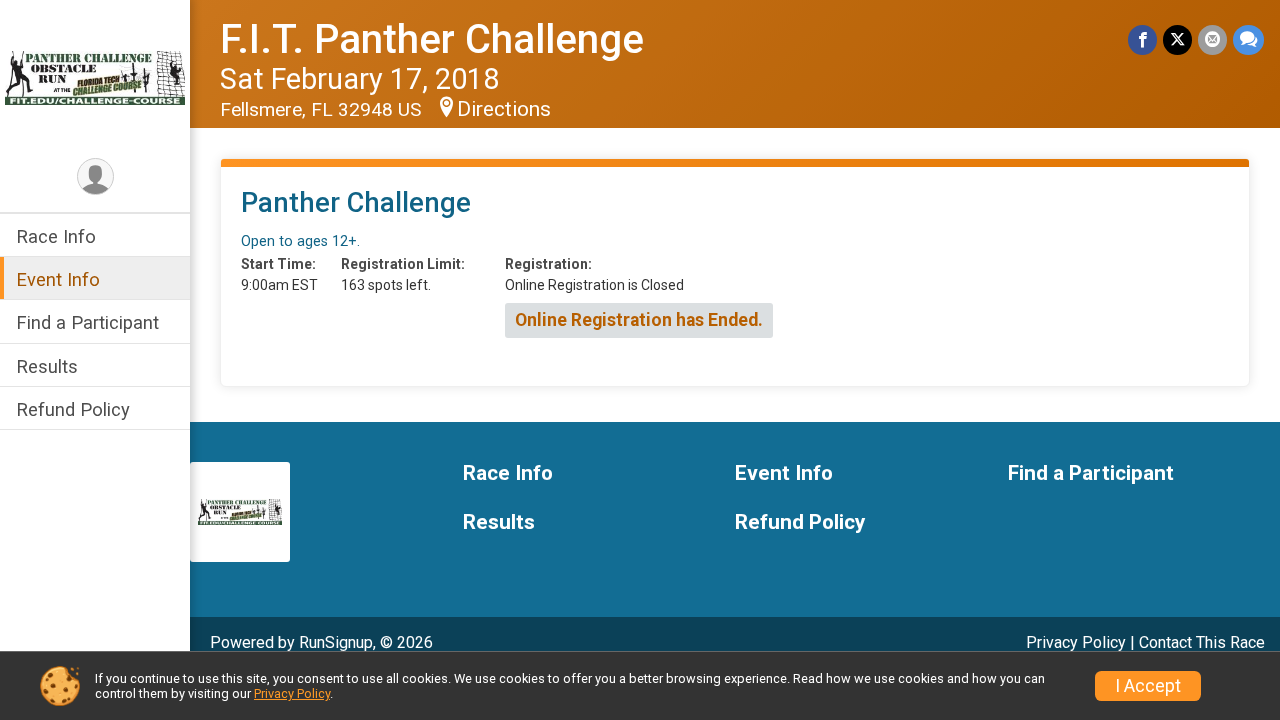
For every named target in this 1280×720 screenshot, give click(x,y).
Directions (504, 109)
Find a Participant (87, 322)
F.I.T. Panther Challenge (432, 39)
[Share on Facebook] (1142, 39)
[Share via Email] (1212, 39)
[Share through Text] (1248, 39)
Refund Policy (73, 409)
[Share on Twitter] (1177, 39)
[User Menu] (95, 176)
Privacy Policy (1076, 642)
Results (47, 366)
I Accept (1148, 686)
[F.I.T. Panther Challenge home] (95, 77)
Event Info (58, 279)
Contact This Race (1202, 642)
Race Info (56, 236)
